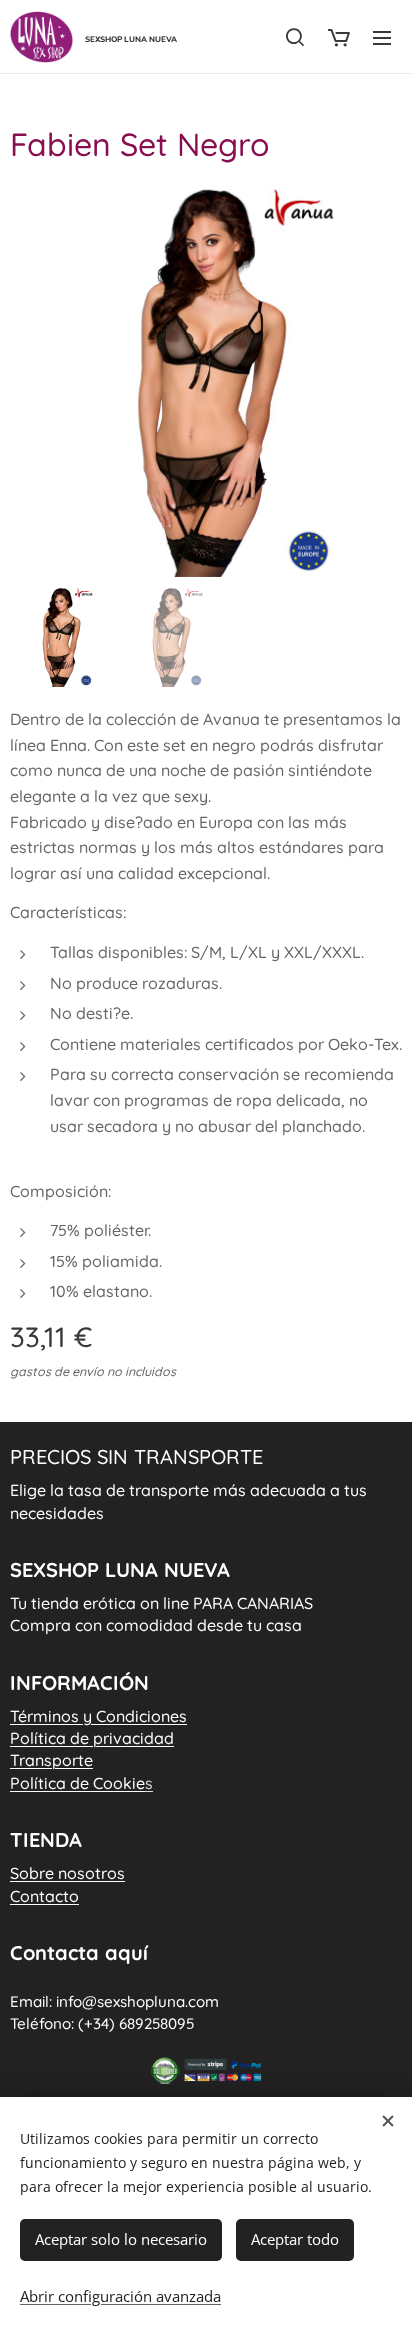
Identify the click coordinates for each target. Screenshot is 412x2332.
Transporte (51, 1760)
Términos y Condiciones (98, 1716)
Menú (382, 37)
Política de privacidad (92, 1738)
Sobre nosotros (67, 1873)
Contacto (44, 1896)
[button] (295, 37)
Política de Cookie (81, 1783)
